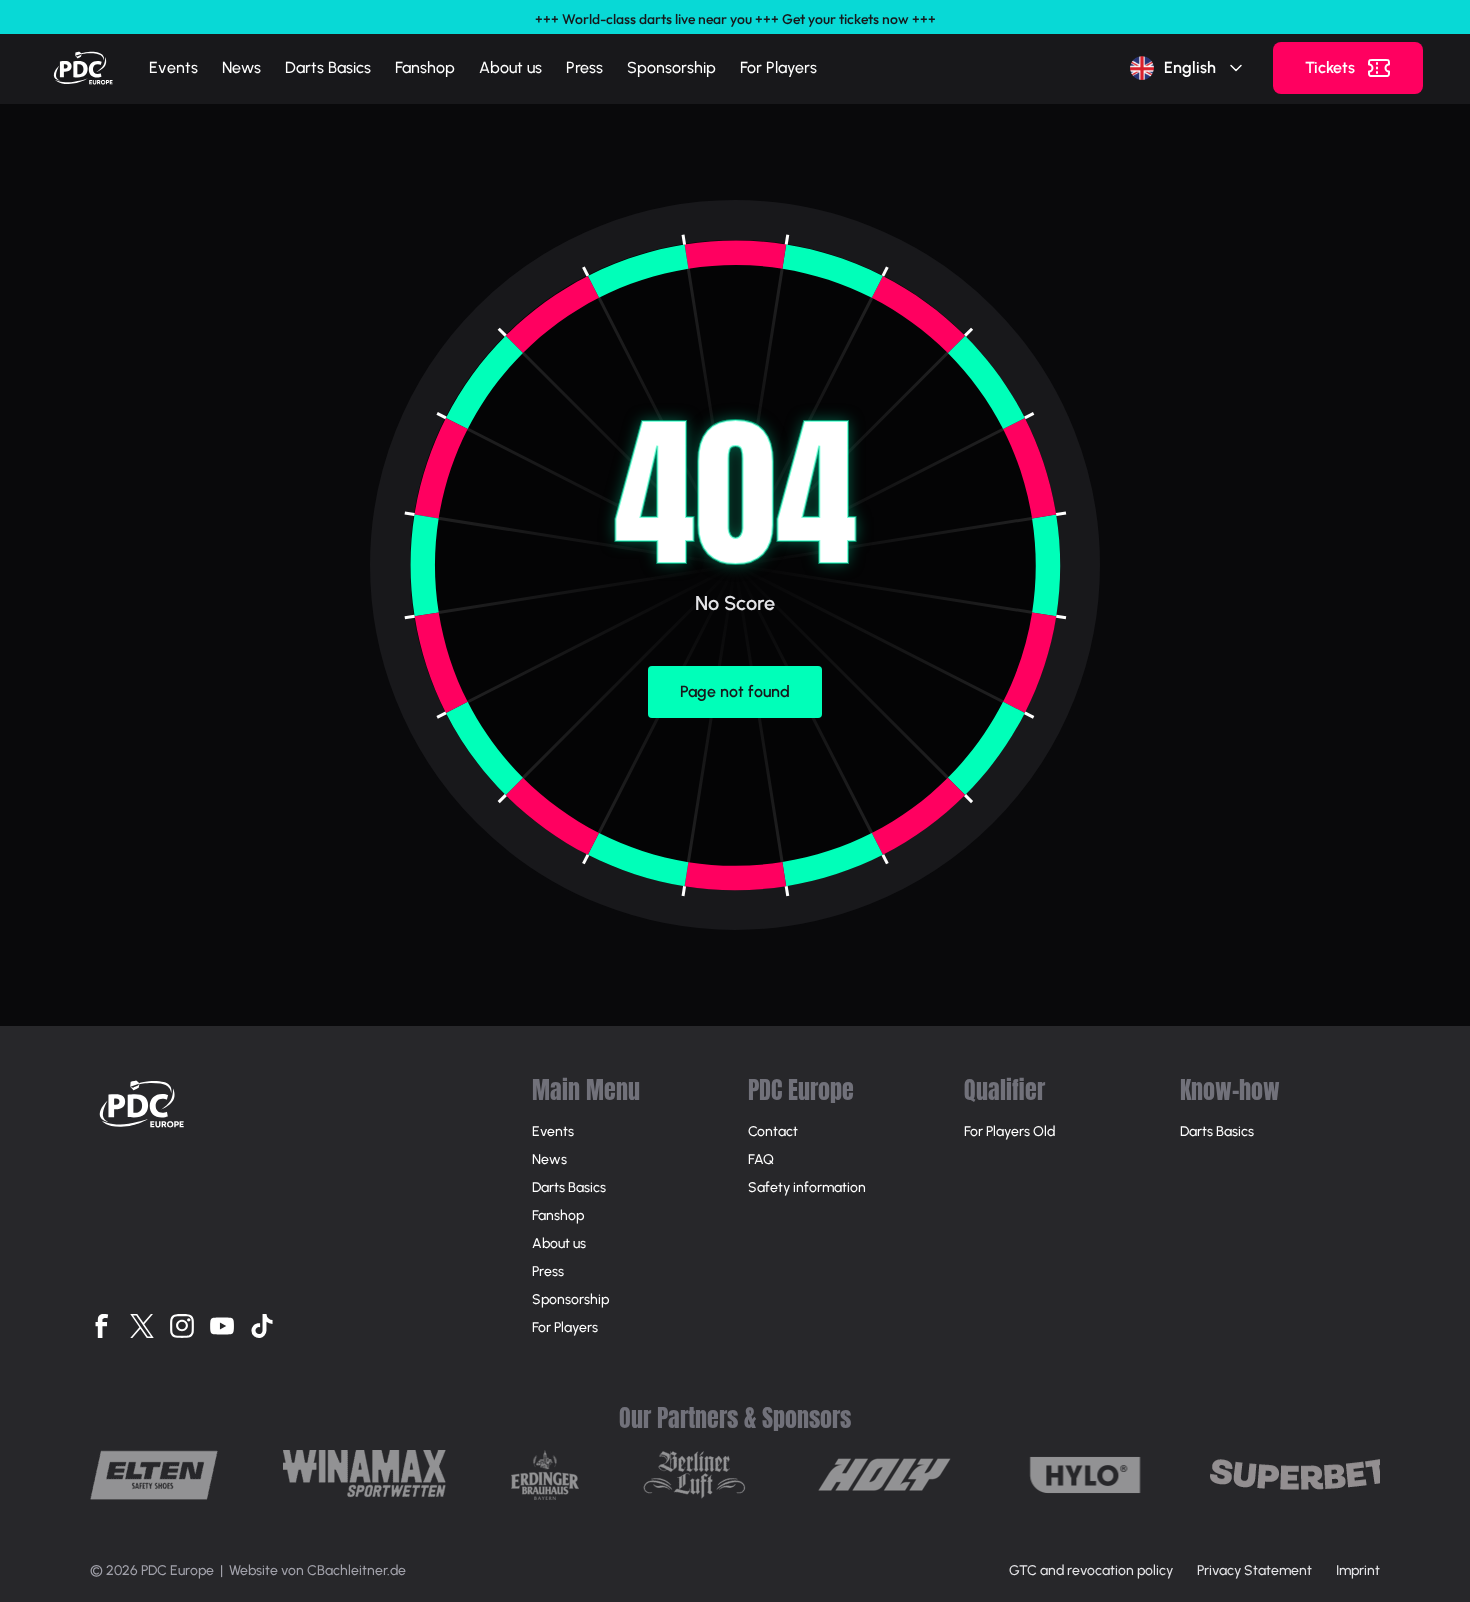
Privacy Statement (1254, 1570)
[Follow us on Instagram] (182, 1326)
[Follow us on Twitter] (142, 1326)
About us (510, 67)
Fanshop (425, 67)
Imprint (1358, 1570)
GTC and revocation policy (1091, 1570)
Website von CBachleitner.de (317, 1570)
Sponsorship (671, 67)
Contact (773, 1131)
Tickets (1330, 67)
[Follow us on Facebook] (102, 1326)
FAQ (761, 1159)
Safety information (807, 1187)
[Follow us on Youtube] (222, 1326)
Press (584, 67)
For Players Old (1009, 1131)
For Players (778, 67)
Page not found (735, 691)
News (241, 67)
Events (173, 67)
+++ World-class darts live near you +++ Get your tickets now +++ (735, 19)
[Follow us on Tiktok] (262, 1326)
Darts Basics (328, 67)
